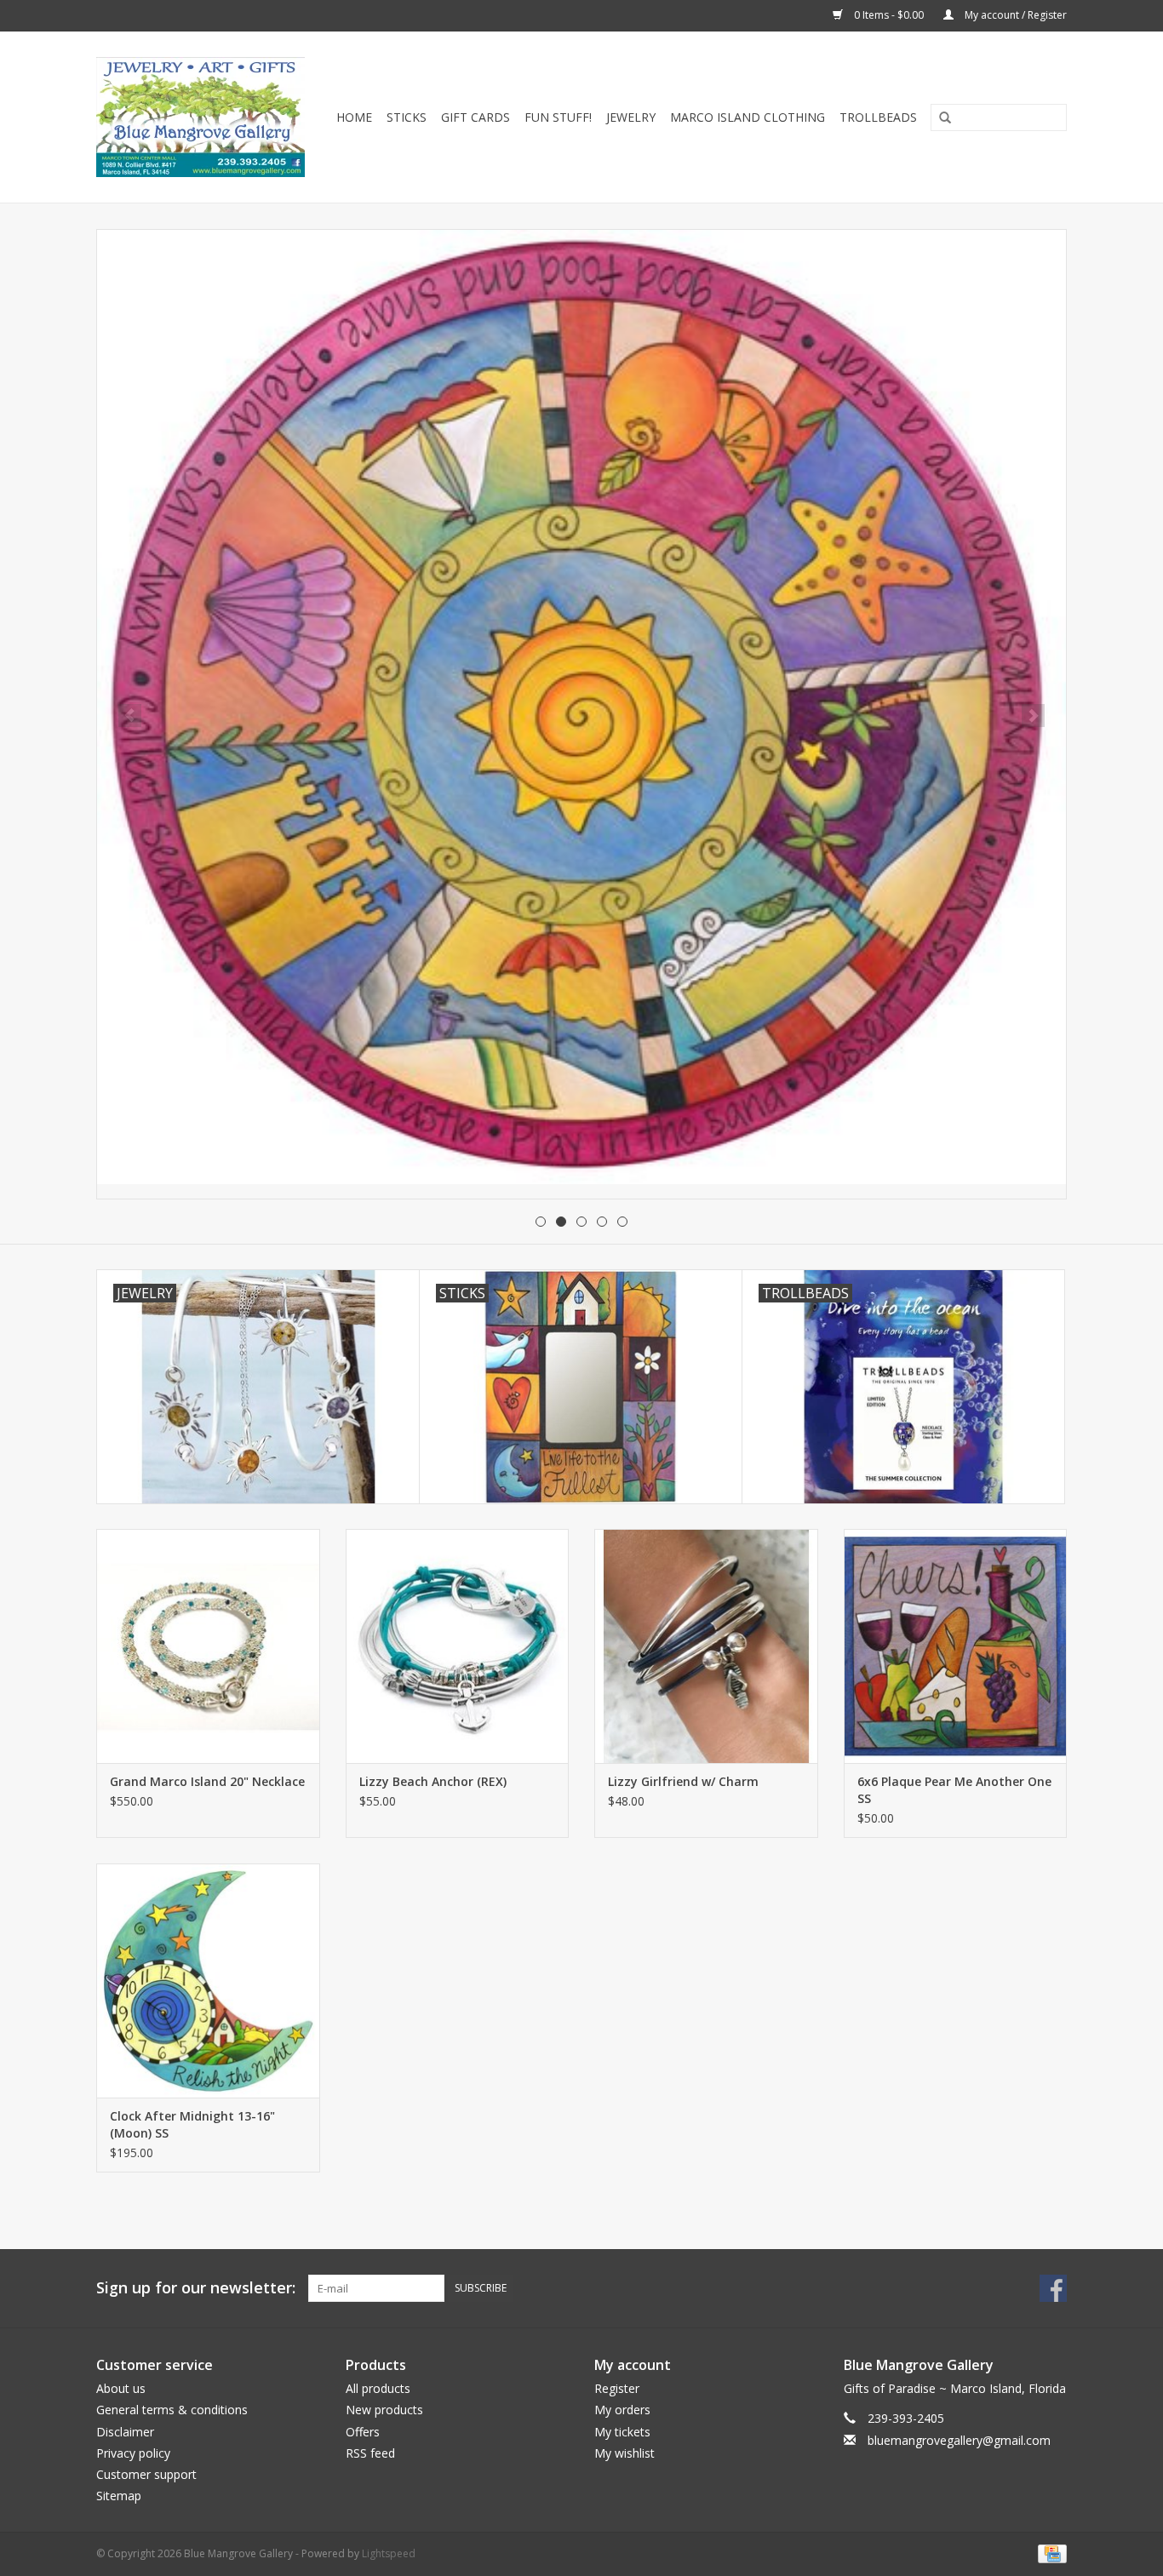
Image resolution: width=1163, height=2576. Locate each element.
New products (384, 2410)
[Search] (939, 118)
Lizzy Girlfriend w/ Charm (683, 1781)
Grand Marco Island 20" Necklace (207, 1781)
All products (378, 2388)
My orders (622, 2410)
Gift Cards (476, 117)
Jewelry (631, 117)
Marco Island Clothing (748, 117)
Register (617, 2388)
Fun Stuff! (558, 117)
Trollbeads (878, 117)
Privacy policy (133, 2453)
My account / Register (1014, 15)
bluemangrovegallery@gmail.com (959, 2440)
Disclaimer (125, 2432)
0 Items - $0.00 (889, 15)
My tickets (622, 2432)
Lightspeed (389, 2553)
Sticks (407, 117)
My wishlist (624, 2453)
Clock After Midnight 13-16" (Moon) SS (192, 2124)
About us (121, 2388)
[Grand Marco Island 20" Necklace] (208, 1646)
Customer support (146, 2474)
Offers (363, 2432)
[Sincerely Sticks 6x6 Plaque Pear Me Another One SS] (956, 1646)
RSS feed (370, 2453)
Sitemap (119, 2496)
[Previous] (130, 716)
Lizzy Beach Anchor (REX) (433, 1781)
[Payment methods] (1049, 2553)
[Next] (1033, 716)
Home (354, 117)
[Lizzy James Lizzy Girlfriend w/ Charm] (706, 1646)
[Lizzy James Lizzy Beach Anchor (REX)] (458, 1646)
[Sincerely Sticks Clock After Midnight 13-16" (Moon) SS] (208, 1981)
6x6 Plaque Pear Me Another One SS (954, 1790)
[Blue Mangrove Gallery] (203, 117)
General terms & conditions (172, 2410)
